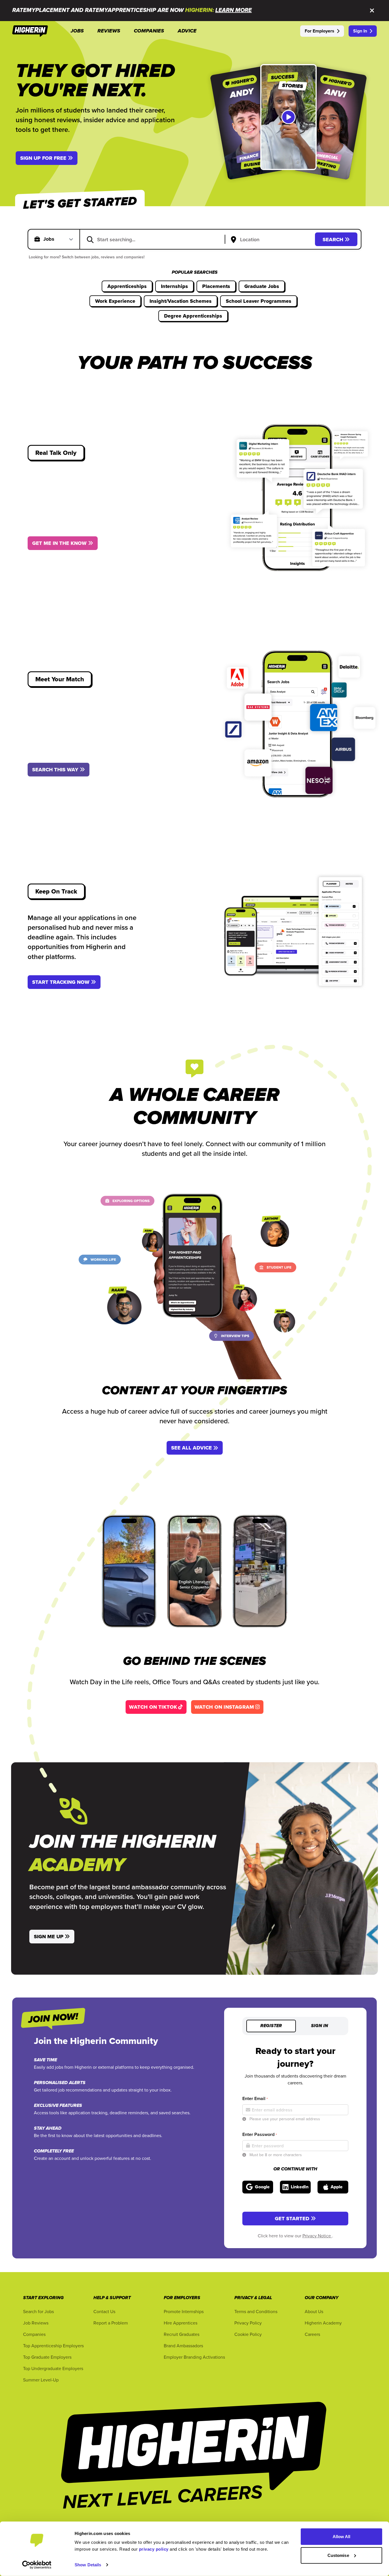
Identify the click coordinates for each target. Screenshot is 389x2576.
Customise (338, 2555)
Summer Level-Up (41, 2380)
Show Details (88, 2565)
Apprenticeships (127, 286)
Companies (34, 2334)
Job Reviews (36, 2323)
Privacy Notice (317, 2236)
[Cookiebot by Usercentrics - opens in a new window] (37, 2565)
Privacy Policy (248, 2323)
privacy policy (154, 2549)
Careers (312, 2334)
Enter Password (260, 2134)
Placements (216, 286)
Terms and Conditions (256, 2311)
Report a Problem (111, 2323)
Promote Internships (184, 2311)
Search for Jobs (38, 2311)
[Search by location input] (271, 240)
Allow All (342, 2537)
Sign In (360, 31)
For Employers (320, 31)
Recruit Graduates (182, 2334)
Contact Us (104, 2311)
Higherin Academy (323, 2323)
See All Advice (192, 1448)
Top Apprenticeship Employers (53, 2346)
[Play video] (288, 117)
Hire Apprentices (181, 2323)
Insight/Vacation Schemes (181, 301)
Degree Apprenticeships (193, 316)
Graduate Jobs (262, 286)
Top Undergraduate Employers (53, 2368)
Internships (174, 286)
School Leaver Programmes (259, 301)
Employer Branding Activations (194, 2357)
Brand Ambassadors (183, 2346)
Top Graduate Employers (47, 2357)
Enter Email (255, 2098)
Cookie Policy (248, 2334)
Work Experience (115, 301)
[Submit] (90, 239)
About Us (314, 2311)
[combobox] (156, 239)
